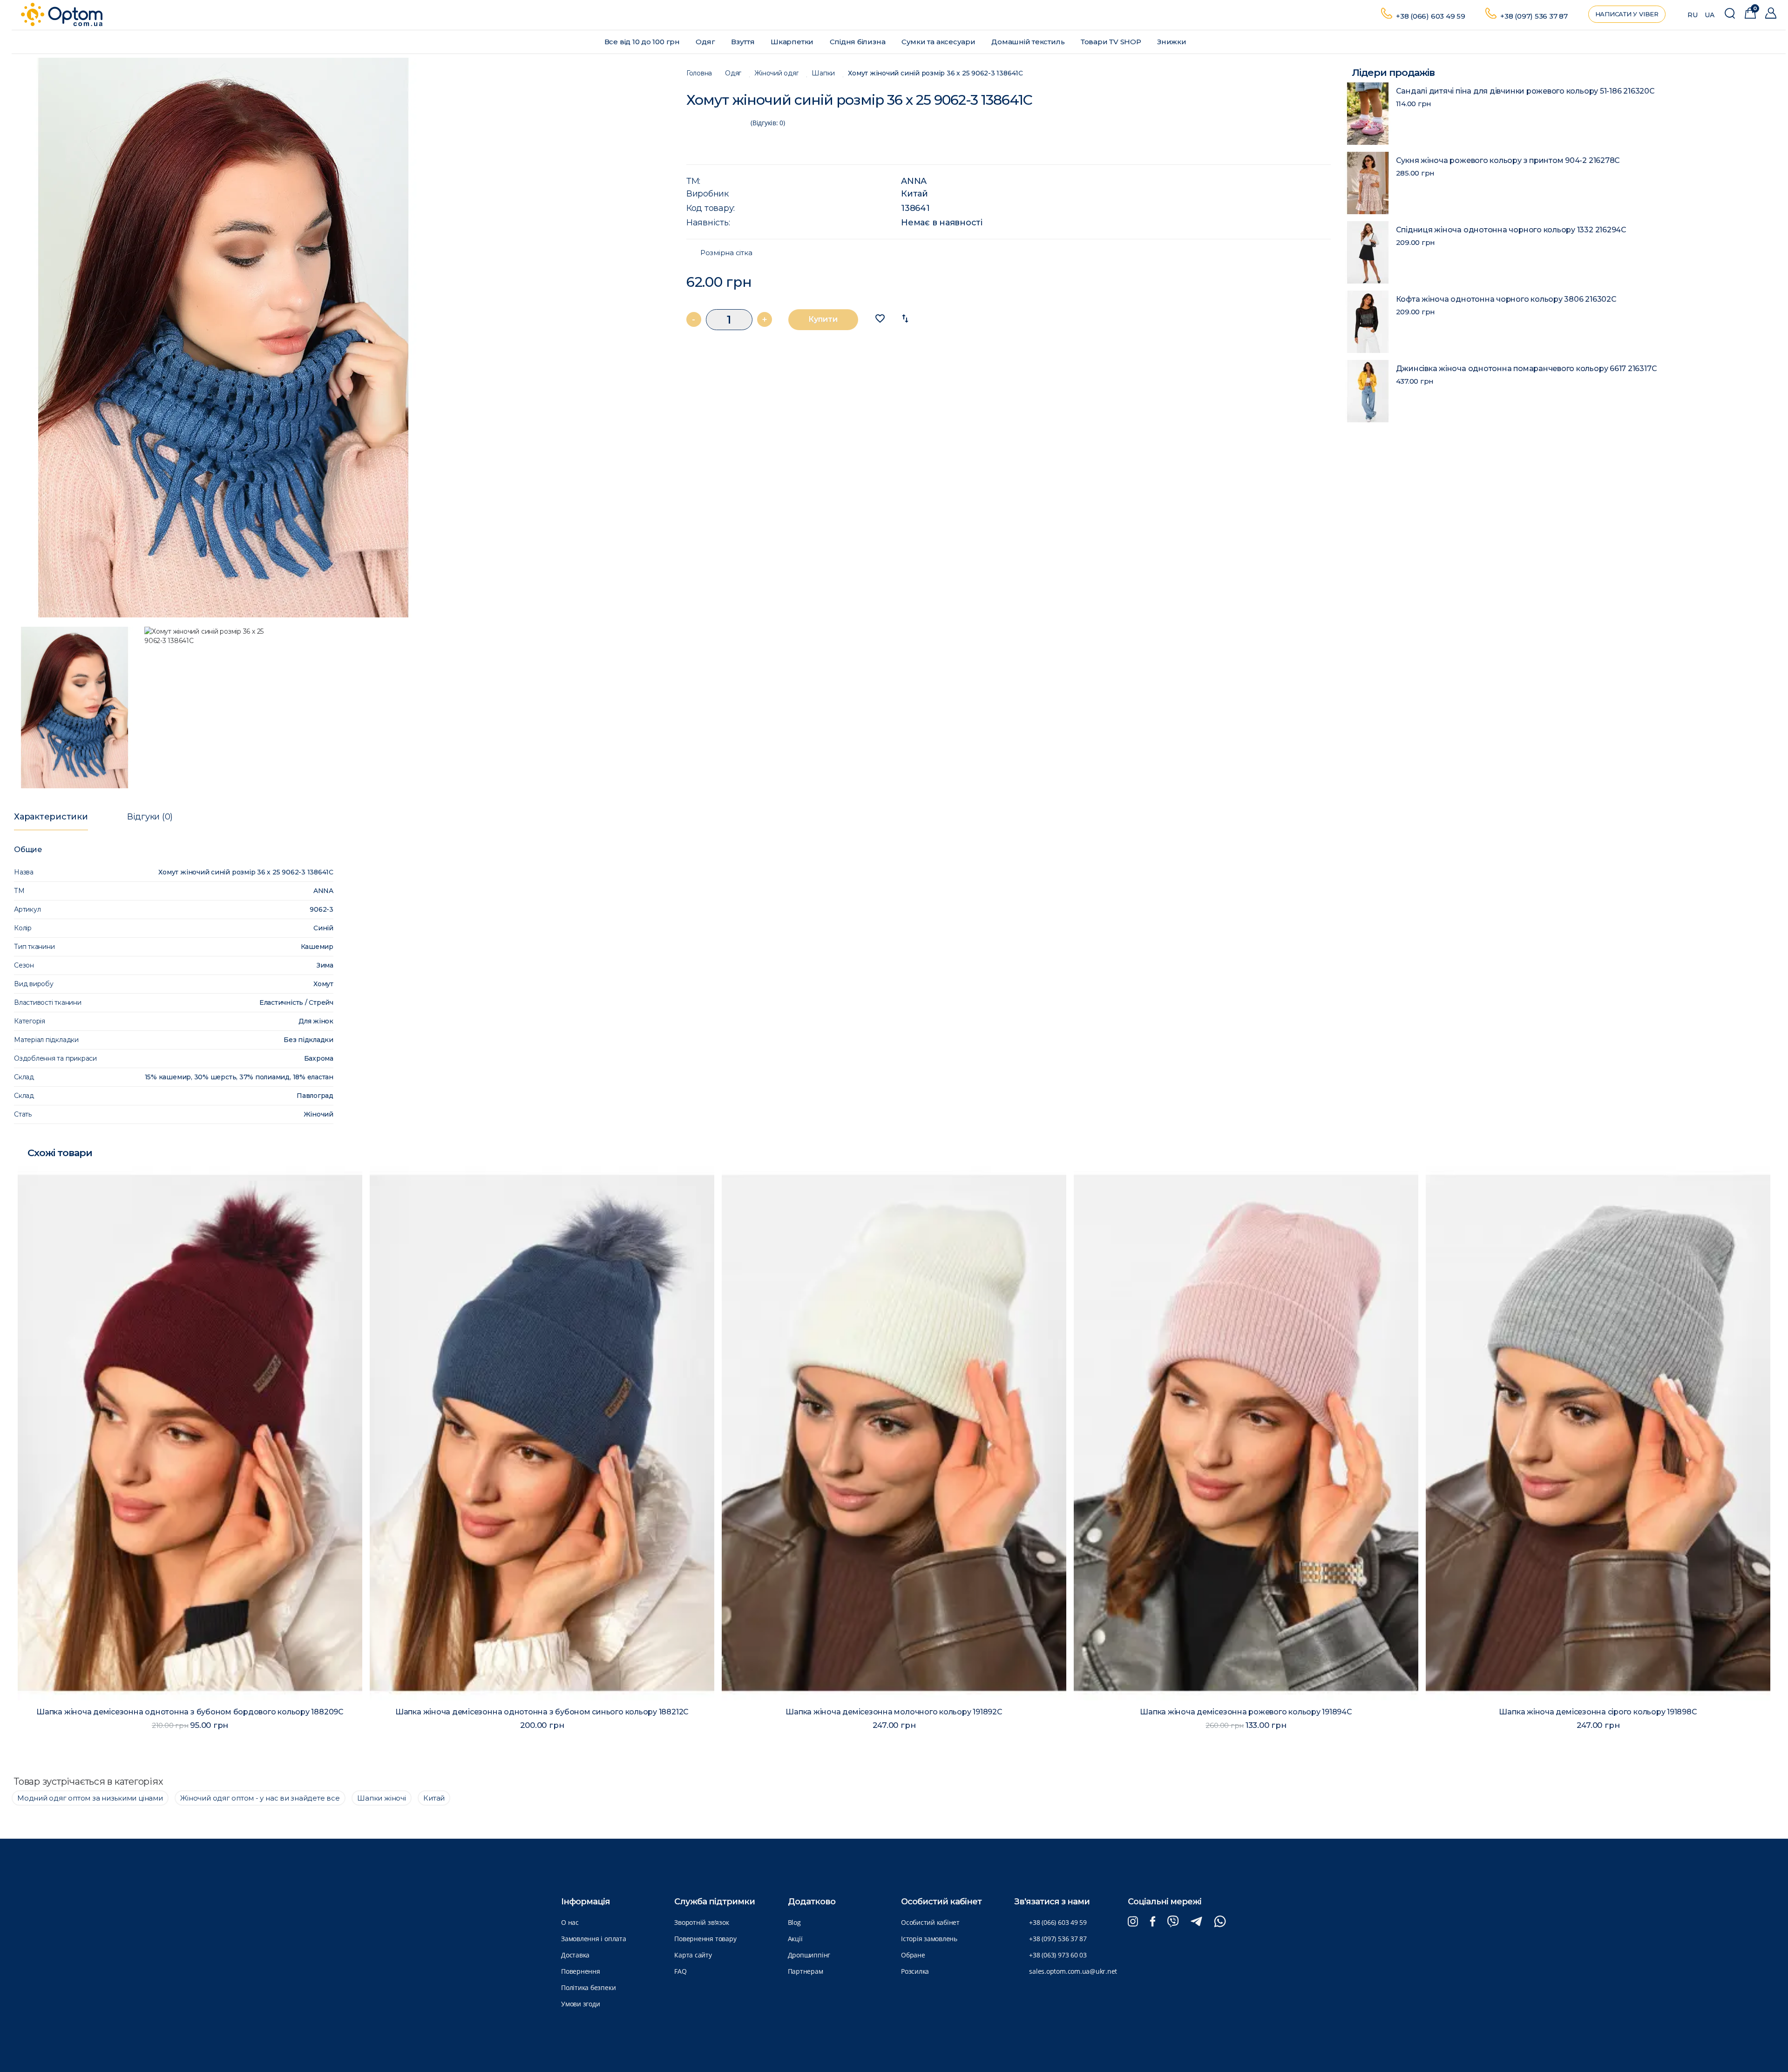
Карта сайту (693, 1955)
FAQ (680, 1971)
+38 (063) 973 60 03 (1058, 1955)
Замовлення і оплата (594, 1939)
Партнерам (806, 1971)
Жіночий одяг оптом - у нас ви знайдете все (260, 1798)
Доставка (575, 1955)
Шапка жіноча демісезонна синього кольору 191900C (1598, 1712)
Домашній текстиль (1029, 42)
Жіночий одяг (776, 73)
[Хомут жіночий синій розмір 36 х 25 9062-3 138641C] (340, 338)
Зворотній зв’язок (701, 1922)
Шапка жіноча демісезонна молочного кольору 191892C (542, 1712)
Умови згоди (580, 2004)
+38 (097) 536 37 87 (1534, 16)
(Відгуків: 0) (768, 123)
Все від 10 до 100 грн (643, 42)
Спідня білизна (859, 42)
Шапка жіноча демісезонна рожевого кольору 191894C (894, 1712)
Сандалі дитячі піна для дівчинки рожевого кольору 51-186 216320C (1525, 91)
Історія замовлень (929, 1939)
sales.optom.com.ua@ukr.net (1073, 1971)
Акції (795, 1939)
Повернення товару (705, 1939)
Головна (699, 73)
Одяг (706, 42)
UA (1710, 15)
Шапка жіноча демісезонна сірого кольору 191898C (1246, 1712)
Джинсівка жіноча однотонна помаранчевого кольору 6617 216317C (1527, 369)
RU (1693, 15)
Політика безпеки (588, 1987)
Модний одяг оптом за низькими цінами (90, 1798)
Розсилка (915, 1971)
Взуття (744, 42)
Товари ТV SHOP (1112, 42)
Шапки (823, 73)
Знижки (1172, 42)
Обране (913, 1955)
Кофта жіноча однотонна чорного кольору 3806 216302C (1506, 299)
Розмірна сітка (726, 253)
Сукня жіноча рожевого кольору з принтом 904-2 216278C (1508, 160)
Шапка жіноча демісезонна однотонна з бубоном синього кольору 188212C (190, 1712)
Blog (794, 1922)
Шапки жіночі (381, 1798)
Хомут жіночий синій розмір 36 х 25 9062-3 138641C (935, 73)
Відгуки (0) (150, 817)
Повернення (581, 1971)
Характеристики (51, 817)
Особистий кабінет (930, 1922)
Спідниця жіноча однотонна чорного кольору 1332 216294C (1511, 230)
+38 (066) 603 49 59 (1431, 16)
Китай (914, 194)
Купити (823, 319)
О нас (570, 1922)
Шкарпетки (793, 42)
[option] (340, 338)
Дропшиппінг (809, 1955)
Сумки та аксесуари (939, 42)
